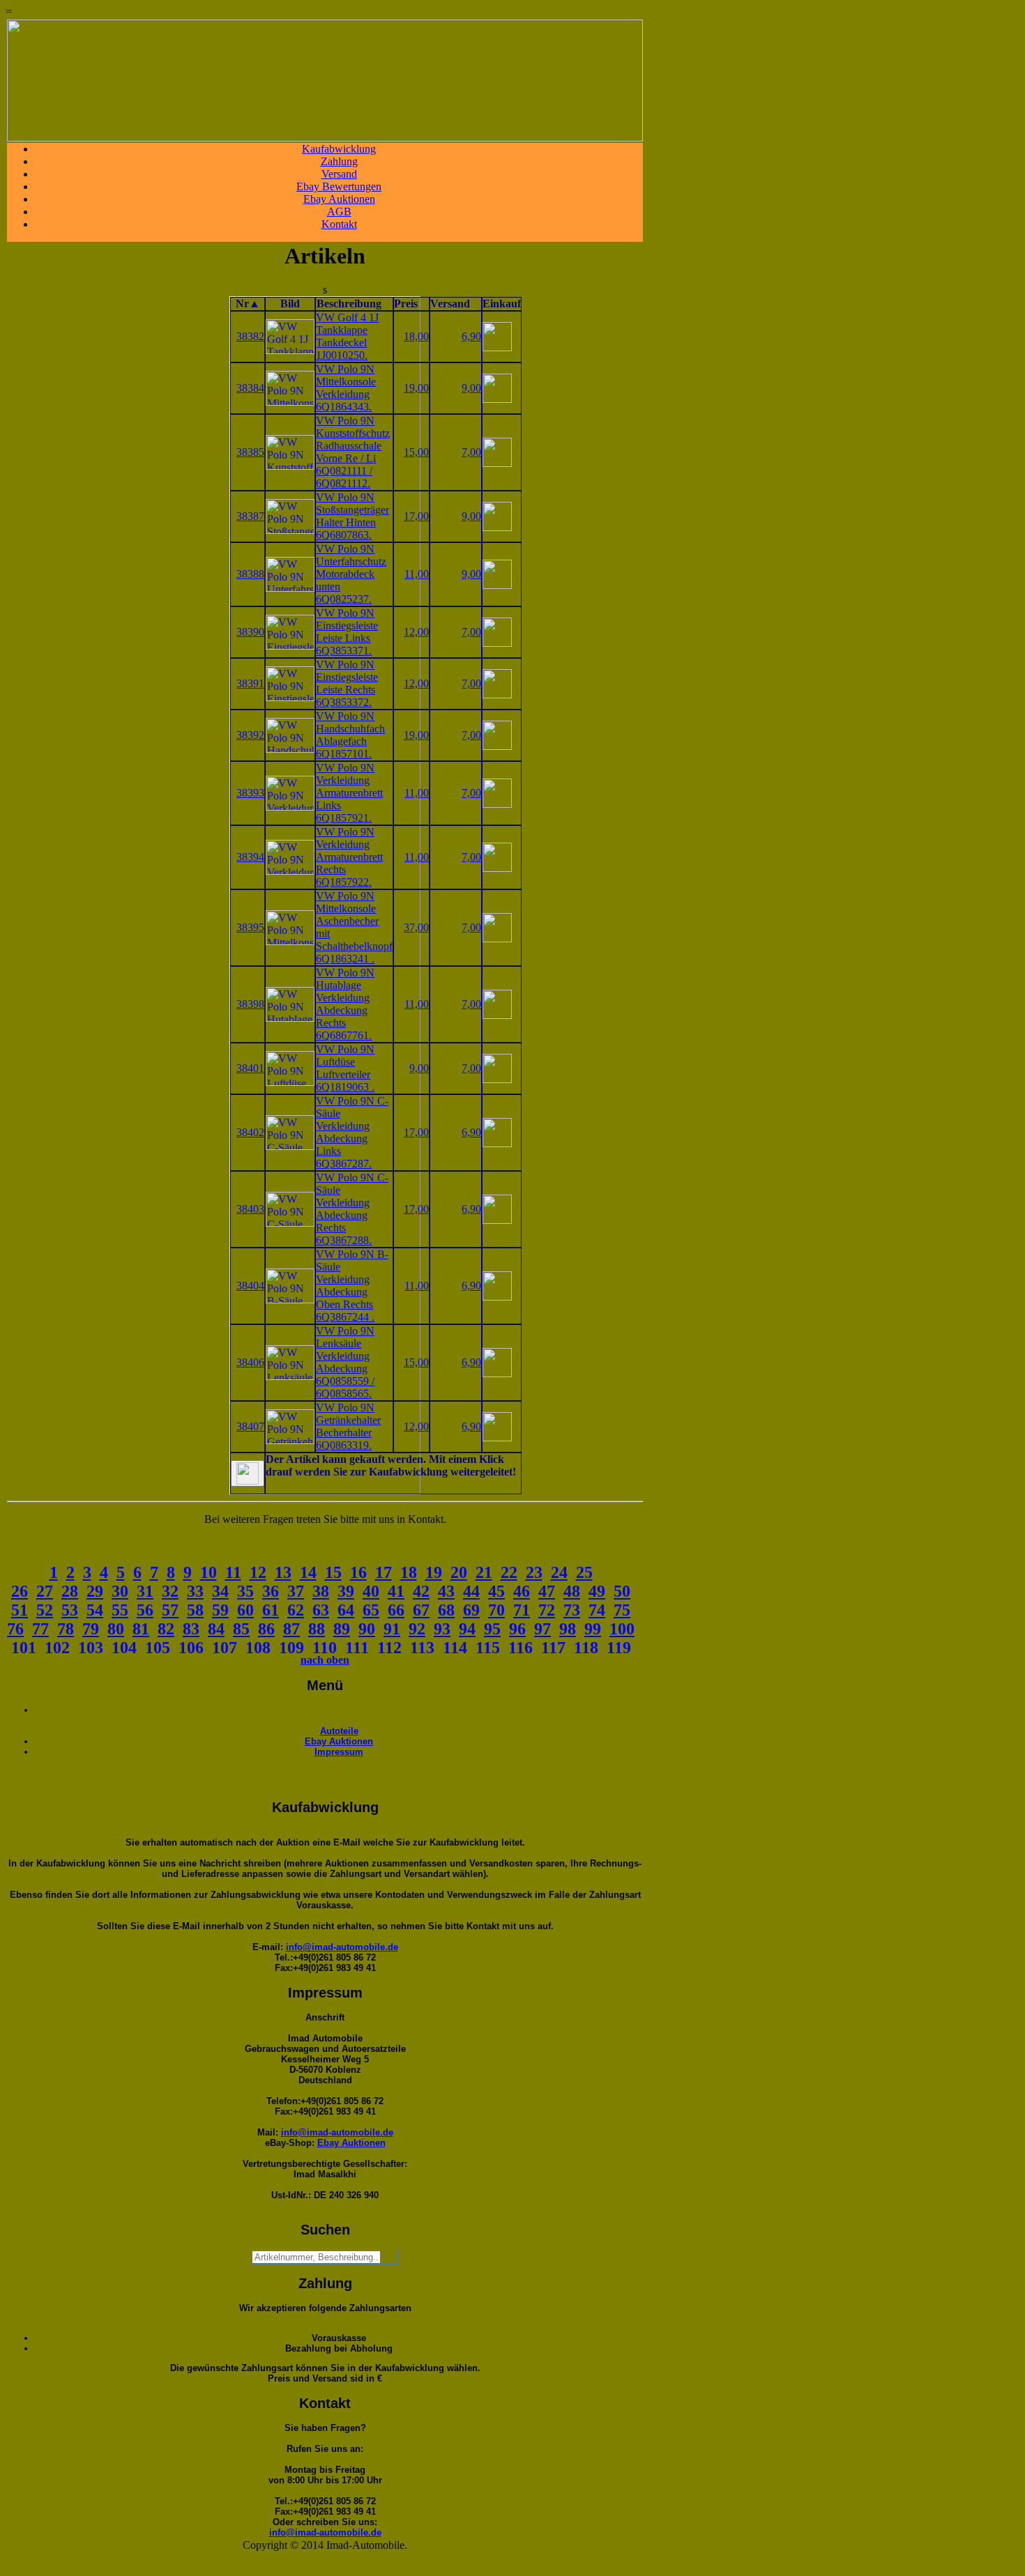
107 (225, 1648)
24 (559, 1572)
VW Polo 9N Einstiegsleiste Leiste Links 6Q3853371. (347, 632)
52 (45, 1610)
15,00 (416, 452)
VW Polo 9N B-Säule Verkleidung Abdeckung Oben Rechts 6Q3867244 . (352, 1286)
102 (57, 1648)
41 (396, 1591)
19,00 (416, 388)
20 (459, 1572)
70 (496, 1610)
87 (291, 1629)
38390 (250, 632)
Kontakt (339, 224)
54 (95, 1610)
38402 (250, 1132)
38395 (250, 927)
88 (317, 1629)
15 (333, 1572)
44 (471, 1591)
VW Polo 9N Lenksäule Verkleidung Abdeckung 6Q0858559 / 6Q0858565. (345, 1362)
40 (371, 1591)
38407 (250, 1426)
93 (442, 1629)
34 (220, 1591)
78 (66, 1629)
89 (342, 1629)
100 (622, 1629)
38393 (250, 793)
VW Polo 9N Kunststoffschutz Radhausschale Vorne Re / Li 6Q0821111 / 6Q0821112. (353, 452)
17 (384, 1572)
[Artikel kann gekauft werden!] (248, 1473)
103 (91, 1648)
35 (245, 1591)
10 (208, 1572)
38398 (250, 1004)
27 (45, 1591)
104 (124, 1648)
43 (446, 1591)
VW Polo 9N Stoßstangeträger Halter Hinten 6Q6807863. (352, 516)
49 (597, 1591)
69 (471, 1610)
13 (283, 1572)
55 (120, 1610)
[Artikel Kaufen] (497, 347)
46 (522, 1591)
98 (568, 1629)
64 (346, 1610)
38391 (250, 683)
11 (233, 1572)
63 (321, 1610)
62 (296, 1610)
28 (70, 1591)
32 (170, 1591)
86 (266, 1629)
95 (492, 1629)
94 (467, 1629)
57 (170, 1610)
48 (572, 1591)
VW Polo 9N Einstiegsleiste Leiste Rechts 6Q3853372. (347, 683)
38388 (250, 574)
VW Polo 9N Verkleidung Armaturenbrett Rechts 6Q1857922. (349, 857)
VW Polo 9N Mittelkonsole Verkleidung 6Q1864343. (346, 388)
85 (241, 1629)
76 (15, 1629)
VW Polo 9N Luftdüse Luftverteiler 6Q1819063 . (345, 1068)
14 (308, 1572)
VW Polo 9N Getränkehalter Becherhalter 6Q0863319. (348, 1426)
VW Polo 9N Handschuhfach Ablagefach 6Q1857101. (350, 735)
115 (488, 1648)
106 (191, 1648)
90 (367, 1629)
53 (70, 1610)
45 (496, 1591)
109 (291, 1648)
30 (120, 1591)
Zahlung (339, 161)
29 (95, 1591)
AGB (339, 212)
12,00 (416, 632)
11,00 (417, 574)
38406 (250, 1362)
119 (619, 1648)
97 (542, 1629)
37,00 (416, 927)
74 (597, 1610)
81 (141, 1629)
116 (521, 1648)
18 (409, 1572)
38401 (250, 1068)
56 (145, 1610)
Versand (339, 174)
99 (593, 1629)
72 (547, 1610)
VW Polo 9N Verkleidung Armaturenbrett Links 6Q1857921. (349, 793)
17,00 (416, 516)
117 (553, 1648)
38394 (250, 857)
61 (271, 1610)
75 (622, 1610)
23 (534, 1572)
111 (357, 1648)
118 (586, 1648)
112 (389, 1648)
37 (296, 1591)
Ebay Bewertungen (339, 186)
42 (421, 1591)
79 (91, 1629)
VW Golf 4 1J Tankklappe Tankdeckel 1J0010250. (347, 336)
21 (484, 1572)
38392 (250, 735)
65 (371, 1610)
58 (195, 1610)
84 (216, 1629)
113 (422, 1648)
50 (622, 1591)
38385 (250, 452)
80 (116, 1629)
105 (158, 1648)
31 (145, 1591)
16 (358, 1572)
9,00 (471, 388)
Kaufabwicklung (339, 149)
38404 (250, 1286)
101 (24, 1648)
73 (572, 1610)
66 (396, 1610)
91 (392, 1629)
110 (325, 1648)
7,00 (471, 452)
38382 (250, 336)
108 (258, 1648)
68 (446, 1610)
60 (245, 1610)
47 (547, 1591)
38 (321, 1591)
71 (522, 1610)
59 (220, 1610)
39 (346, 1591)
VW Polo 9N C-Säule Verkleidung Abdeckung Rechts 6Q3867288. (352, 1209)
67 (421, 1610)
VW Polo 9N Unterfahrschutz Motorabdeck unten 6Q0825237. (351, 574)
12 (258, 1572)
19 (434, 1572)
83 (191, 1629)
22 (509, 1572)
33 (195, 1591)
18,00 (416, 336)
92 (417, 1629)
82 (166, 1629)
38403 (250, 1209)
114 (455, 1648)
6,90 (471, 336)
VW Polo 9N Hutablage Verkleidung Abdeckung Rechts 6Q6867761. (345, 1004)
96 (517, 1629)
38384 (250, 388)
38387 (250, 516)
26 (20, 1591)
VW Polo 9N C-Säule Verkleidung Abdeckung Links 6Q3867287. (352, 1132)
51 (20, 1610)
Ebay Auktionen (339, 199)
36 (271, 1591)
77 (40, 1629)
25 (584, 1572)
